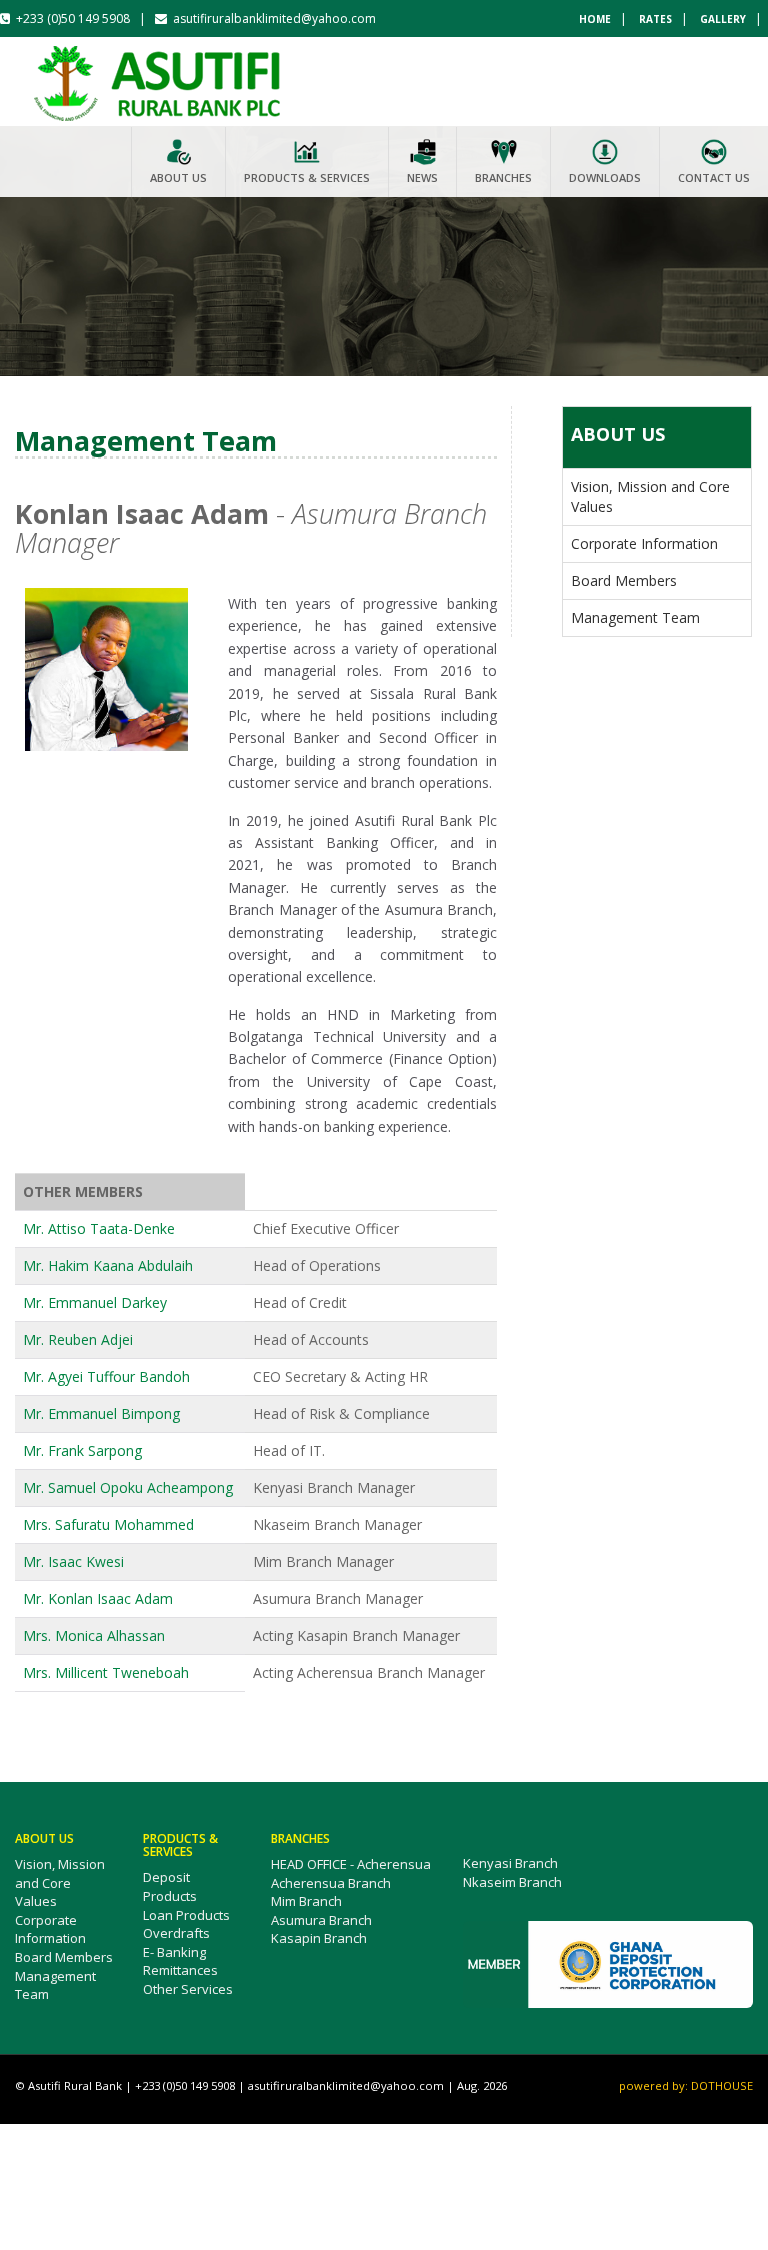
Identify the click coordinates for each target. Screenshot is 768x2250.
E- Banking (174, 1952)
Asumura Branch (321, 1920)
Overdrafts (176, 1933)
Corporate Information (644, 543)
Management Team (635, 617)
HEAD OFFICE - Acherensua (351, 1864)
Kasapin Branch (319, 1938)
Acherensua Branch (331, 1883)
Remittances (180, 1970)
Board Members (624, 580)
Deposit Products (170, 1886)
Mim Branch (306, 1901)
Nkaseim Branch (512, 1882)
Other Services (188, 1989)
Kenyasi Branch (510, 1863)
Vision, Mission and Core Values (60, 1882)
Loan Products (186, 1915)
